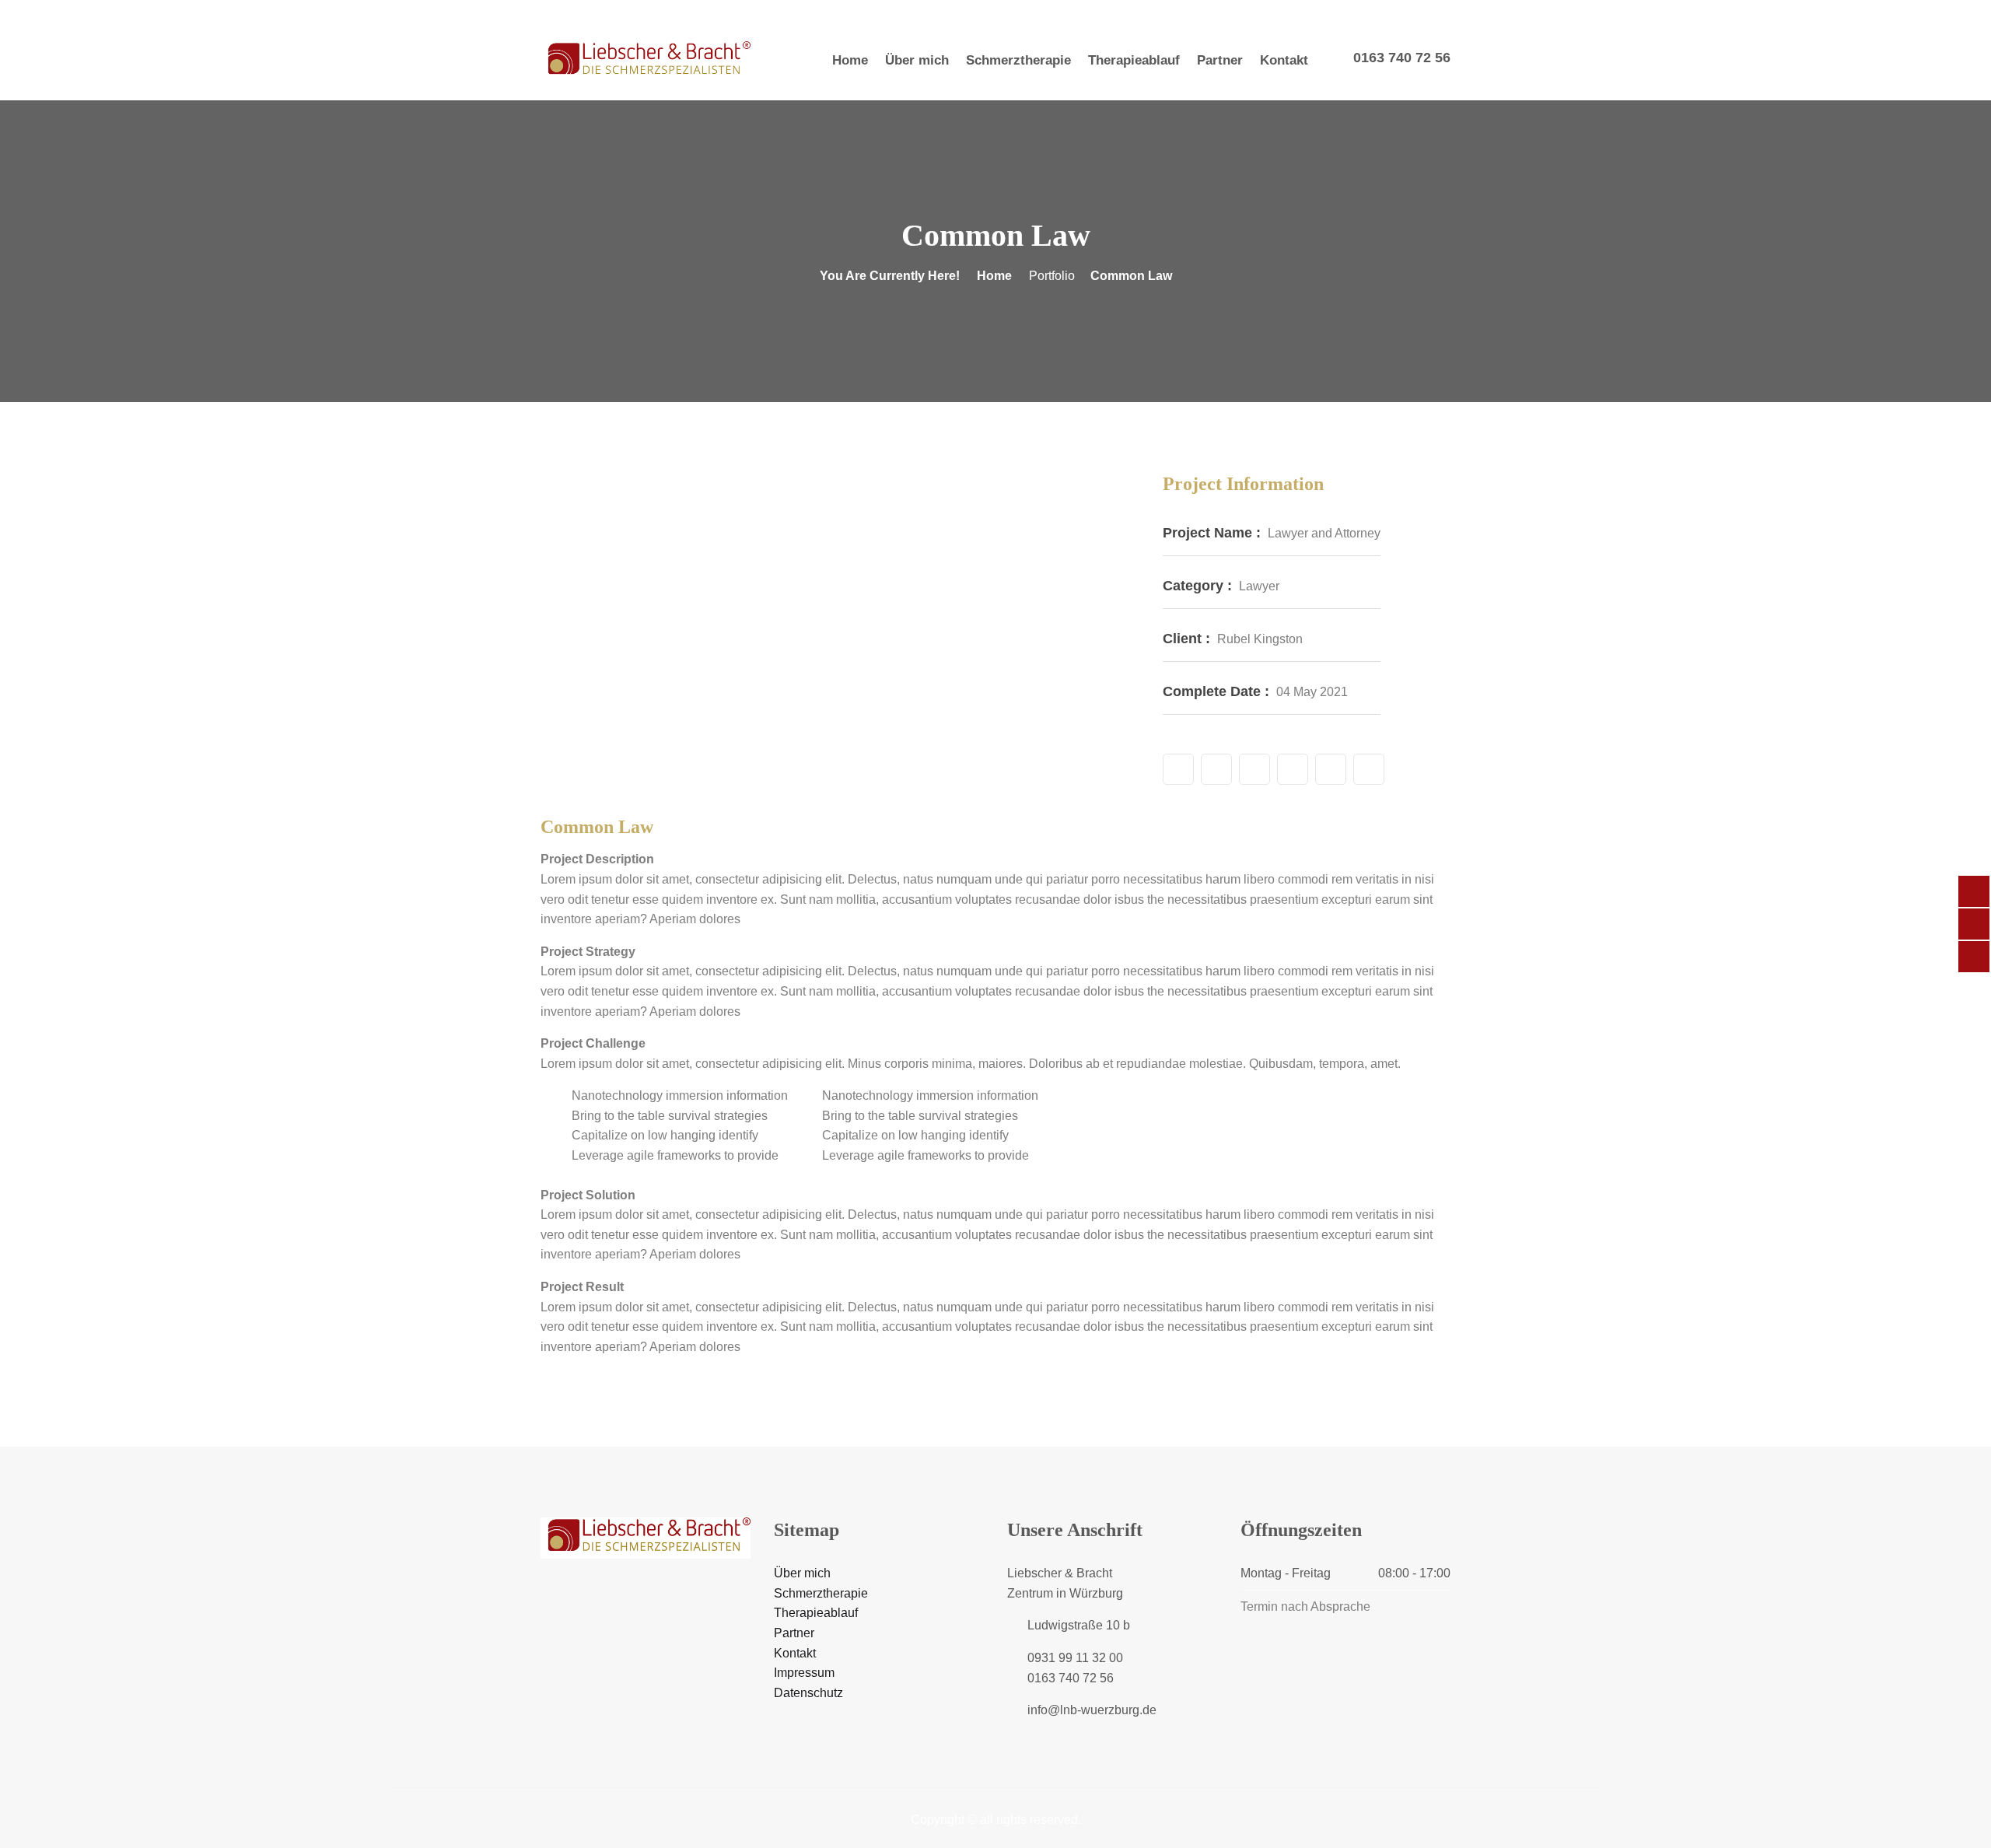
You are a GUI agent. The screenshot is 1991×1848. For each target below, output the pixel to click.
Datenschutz (808, 1693)
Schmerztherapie (1018, 60)
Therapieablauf (1134, 60)
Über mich (917, 60)
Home (850, 60)
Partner (1220, 60)
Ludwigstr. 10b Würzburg (922, 10)
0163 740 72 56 (1402, 58)
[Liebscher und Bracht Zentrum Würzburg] (646, 61)
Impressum (804, 1673)
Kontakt (1284, 60)
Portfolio (1052, 276)
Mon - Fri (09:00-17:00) (767, 10)
